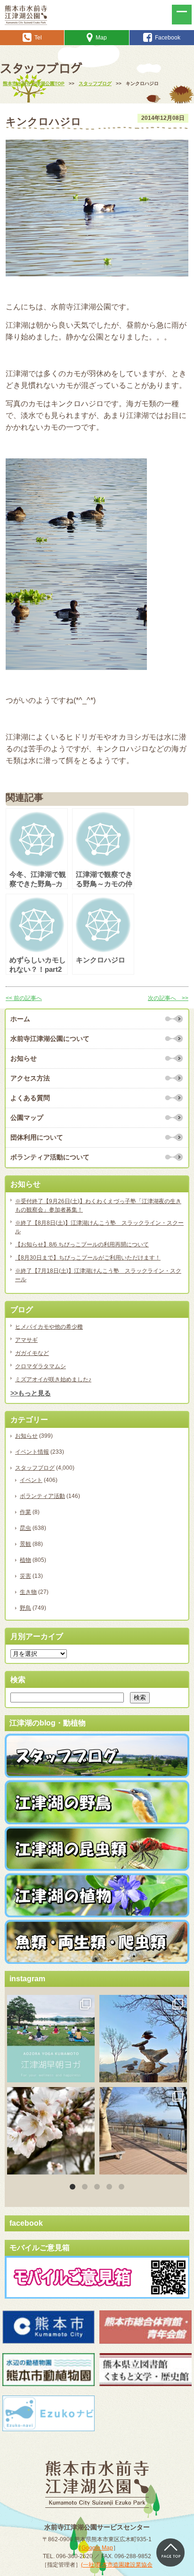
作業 (25, 1512)
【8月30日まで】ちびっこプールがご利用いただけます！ (88, 1258)
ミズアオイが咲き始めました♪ (53, 1379)
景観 (25, 1544)
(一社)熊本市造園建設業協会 (117, 2565)
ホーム (20, 1019)
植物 (25, 1560)
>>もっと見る (31, 1393)
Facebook (168, 38)
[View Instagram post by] (86, 2074)
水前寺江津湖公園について (50, 1039)
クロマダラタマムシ (40, 1366)
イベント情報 (32, 1452)
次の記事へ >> (168, 998)
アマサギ (26, 1340)
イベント (31, 1480)
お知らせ (24, 1058)
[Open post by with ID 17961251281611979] (51, 2039)
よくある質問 (30, 1098)
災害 (25, 1576)
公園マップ (27, 1118)
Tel (38, 38)
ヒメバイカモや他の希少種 (49, 1327)
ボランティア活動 (42, 1496)
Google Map (97, 2548)
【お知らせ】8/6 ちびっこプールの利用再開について (82, 1245)
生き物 (28, 1592)
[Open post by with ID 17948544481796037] (51, 2131)
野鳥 (25, 1608)
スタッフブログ (35, 1468)
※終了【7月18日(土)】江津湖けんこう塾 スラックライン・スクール (98, 1275)
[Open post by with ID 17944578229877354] (143, 2131)
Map (101, 38)
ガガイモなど (32, 1353)
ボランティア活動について (50, 1157)
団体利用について (37, 1137)
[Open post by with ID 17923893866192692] (143, 2039)
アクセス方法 (30, 1078)
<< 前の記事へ (24, 998)
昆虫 (25, 1528)
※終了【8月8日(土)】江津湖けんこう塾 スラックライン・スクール (99, 1227)
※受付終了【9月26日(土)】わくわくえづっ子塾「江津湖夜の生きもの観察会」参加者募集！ (98, 1205)
